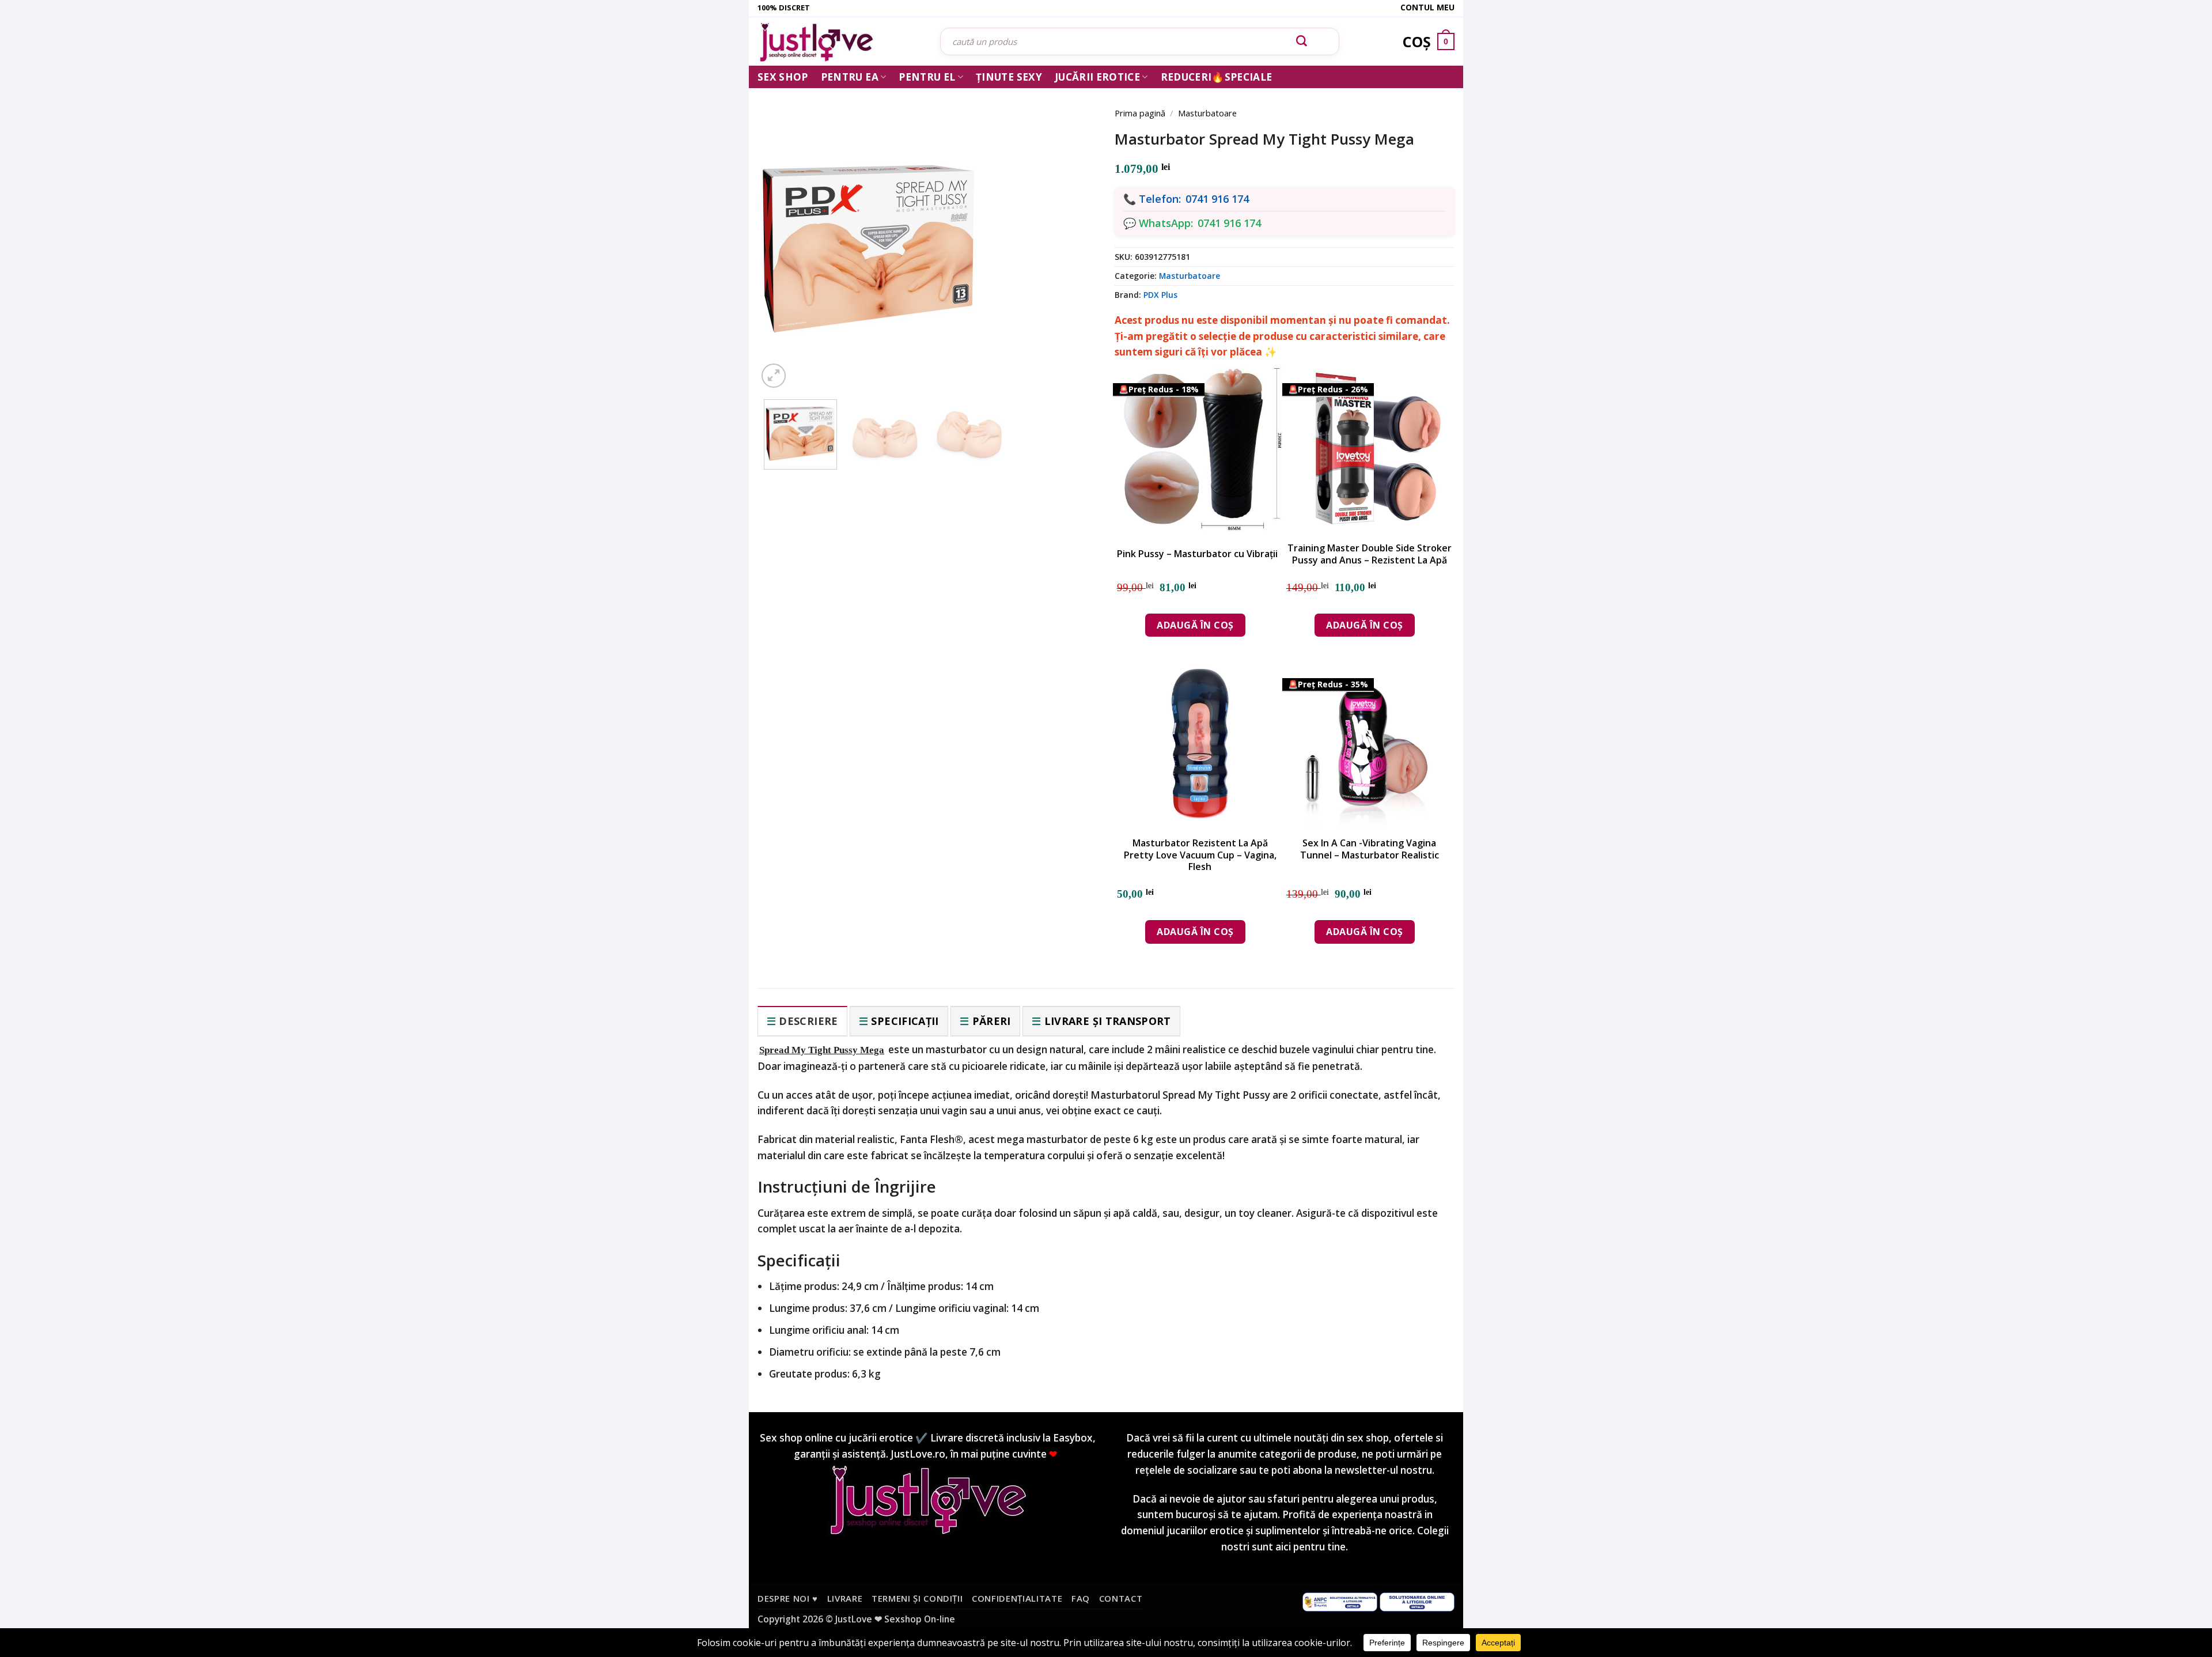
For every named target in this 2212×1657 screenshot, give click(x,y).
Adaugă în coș (1195, 625)
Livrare (845, 1598)
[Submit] (1302, 41)
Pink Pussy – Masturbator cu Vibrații (1197, 554)
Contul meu (1427, 7)
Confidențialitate (1017, 1598)
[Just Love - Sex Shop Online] (840, 42)
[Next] (1071, 232)
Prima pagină (1140, 113)
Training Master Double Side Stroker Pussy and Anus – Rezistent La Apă (1370, 554)
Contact (1121, 1598)
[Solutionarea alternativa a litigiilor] (1340, 1601)
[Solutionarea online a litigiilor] (1417, 1601)
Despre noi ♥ (788, 1598)
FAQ (1081, 1598)
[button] (774, 376)
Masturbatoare (1207, 113)
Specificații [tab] (905, 1021)
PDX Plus (1160, 295)
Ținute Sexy (1009, 77)
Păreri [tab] (992, 1021)
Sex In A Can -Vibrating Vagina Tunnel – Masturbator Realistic (1370, 849)
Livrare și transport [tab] (1108, 1021)
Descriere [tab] (808, 1021)
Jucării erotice (1097, 77)
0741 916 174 (1217, 199)
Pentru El (927, 77)
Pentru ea (850, 77)
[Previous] (783, 232)
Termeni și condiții (917, 1598)
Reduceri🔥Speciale (1217, 77)
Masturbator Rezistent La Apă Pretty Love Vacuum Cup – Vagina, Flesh (1200, 855)
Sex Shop (783, 77)
